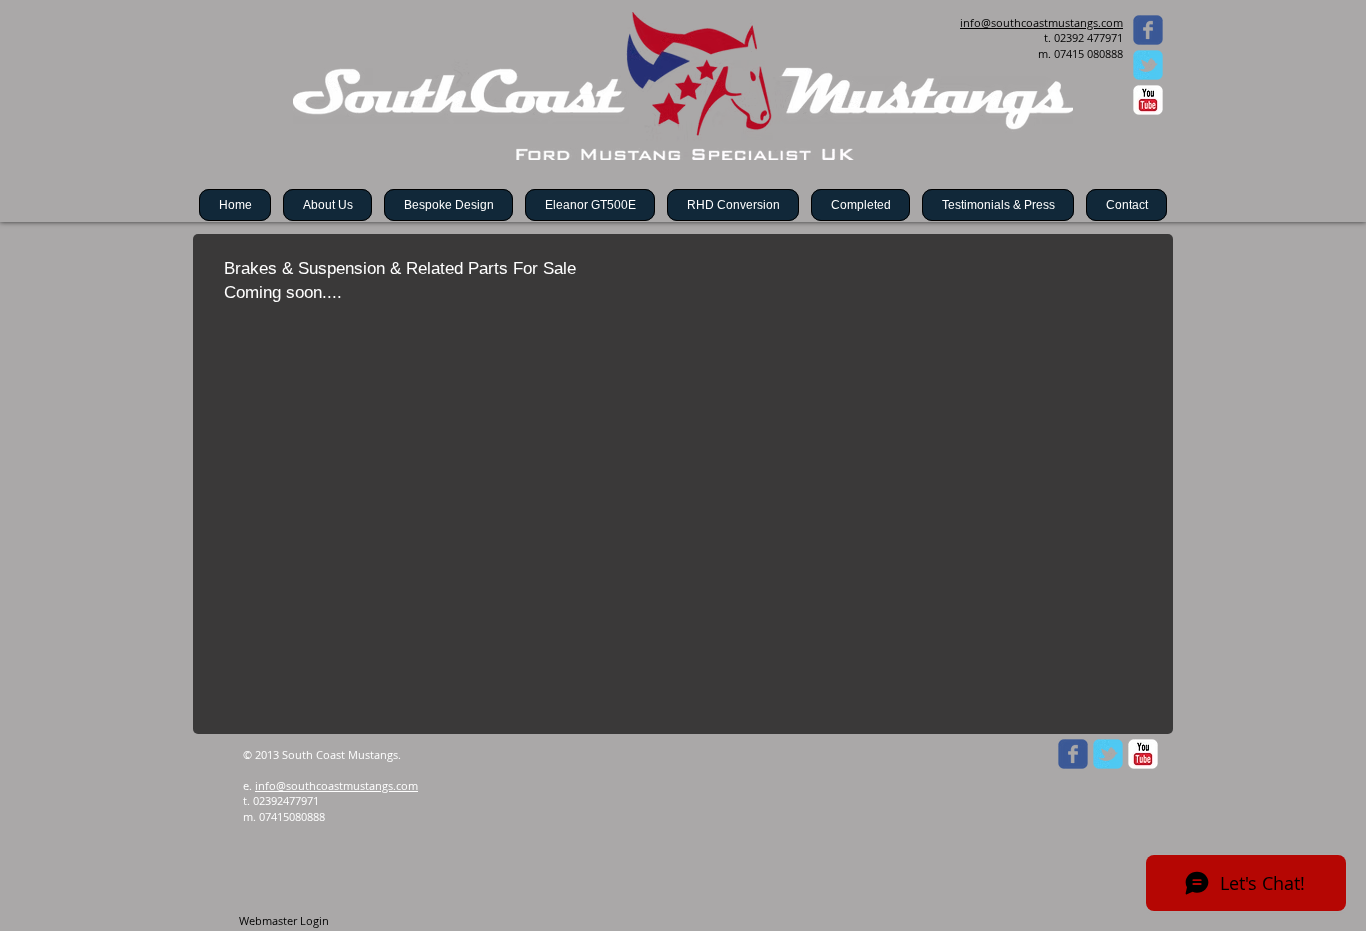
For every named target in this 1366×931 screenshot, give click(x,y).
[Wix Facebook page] (1148, 30)
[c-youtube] (1148, 100)
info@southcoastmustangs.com (336, 785)
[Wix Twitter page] (1148, 65)
